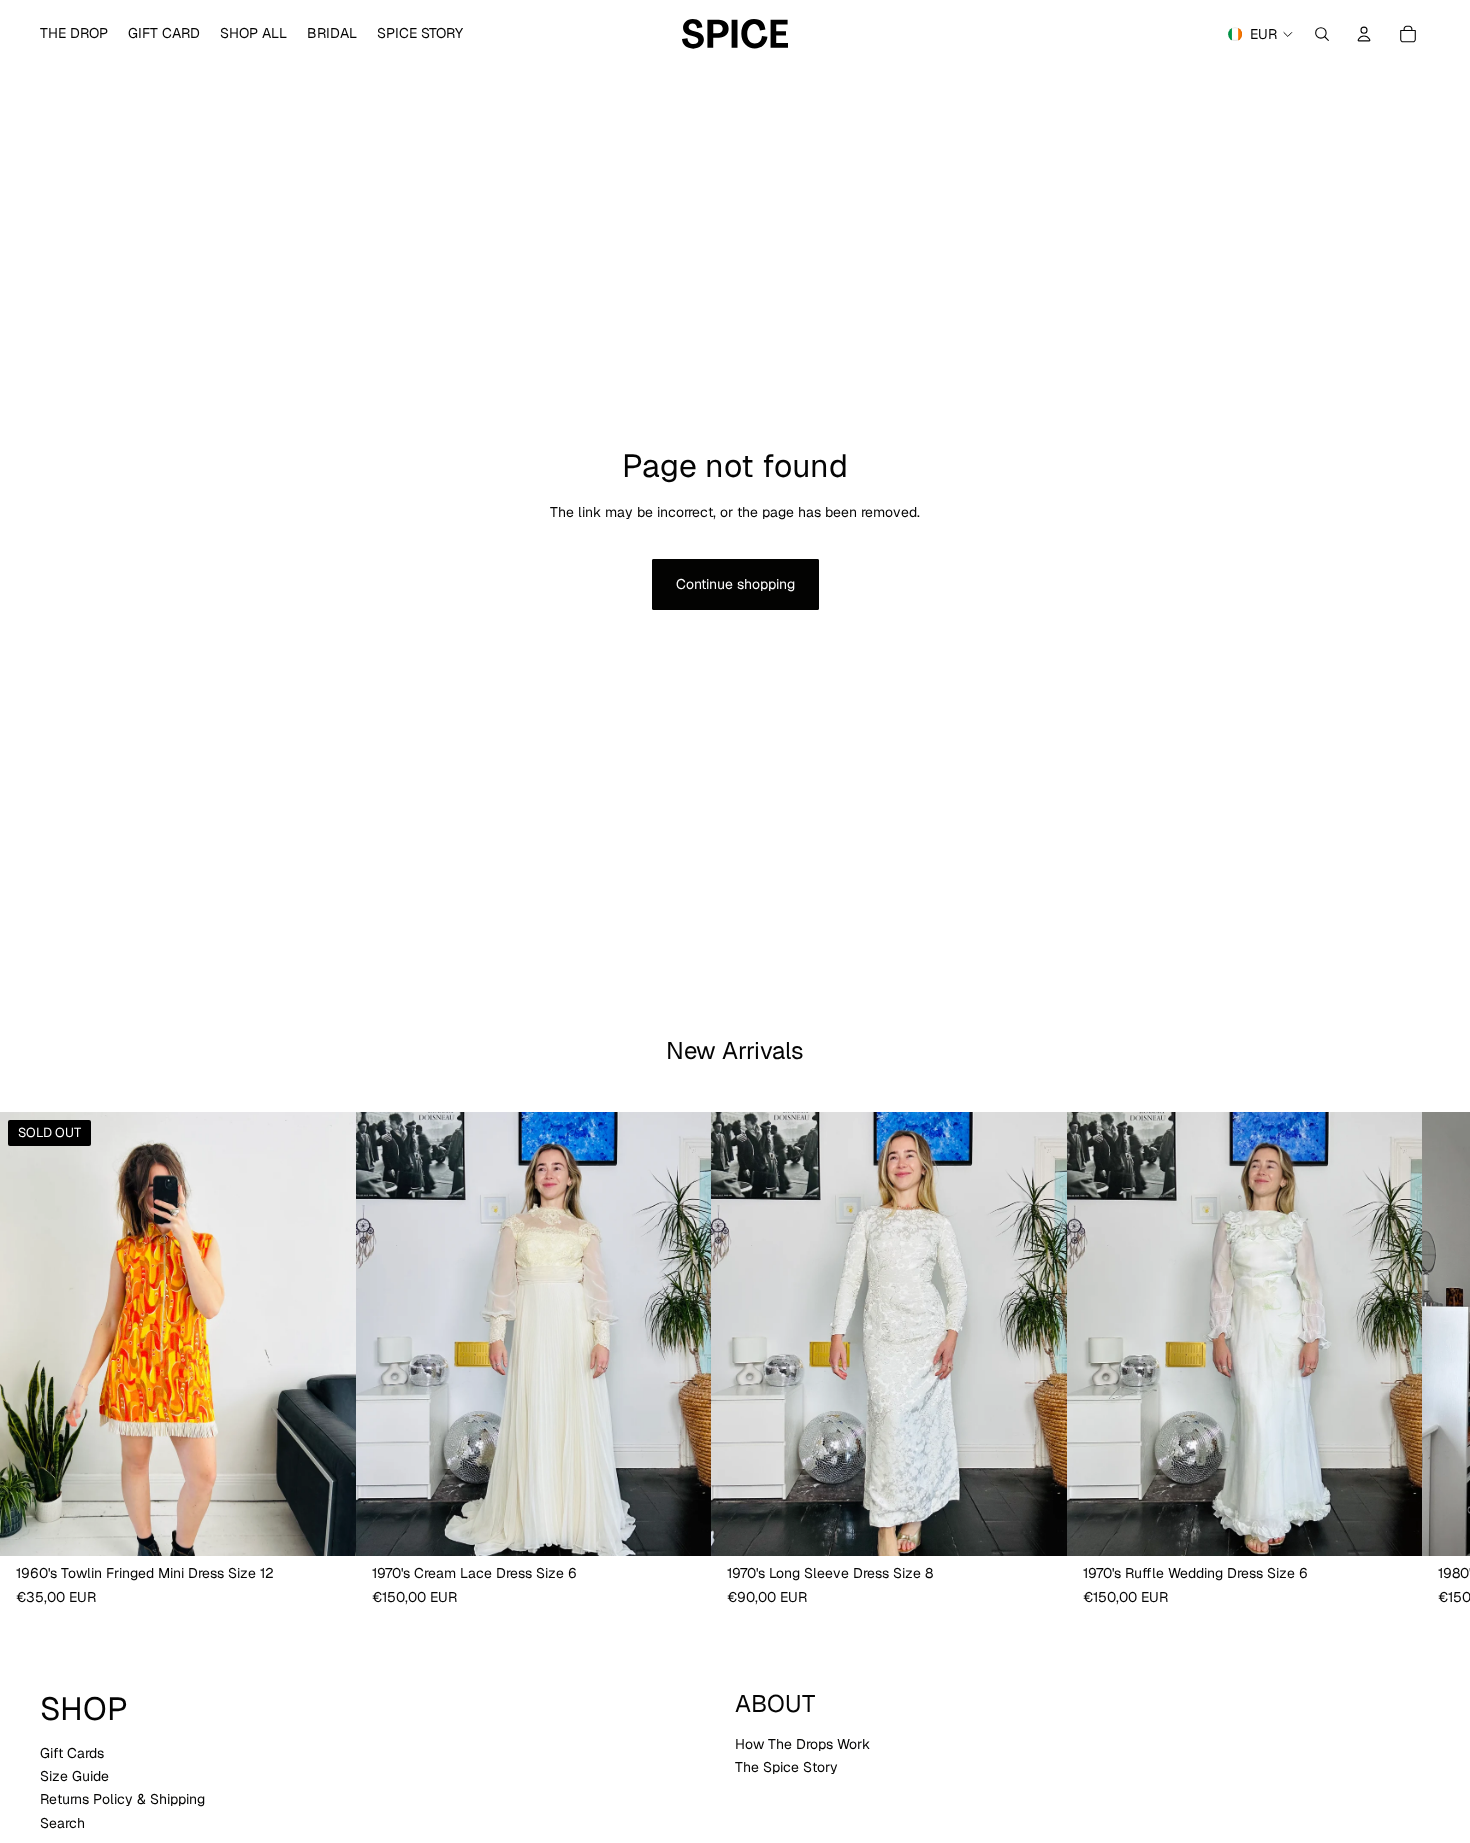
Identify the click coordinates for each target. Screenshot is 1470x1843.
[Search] (1322, 34)
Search (62, 1823)
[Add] (680, 1526)
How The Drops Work (802, 1744)
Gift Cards (72, 1752)
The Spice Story (786, 1767)
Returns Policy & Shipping (122, 1799)
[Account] (1364, 34)
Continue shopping (735, 584)
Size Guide (74, 1776)
